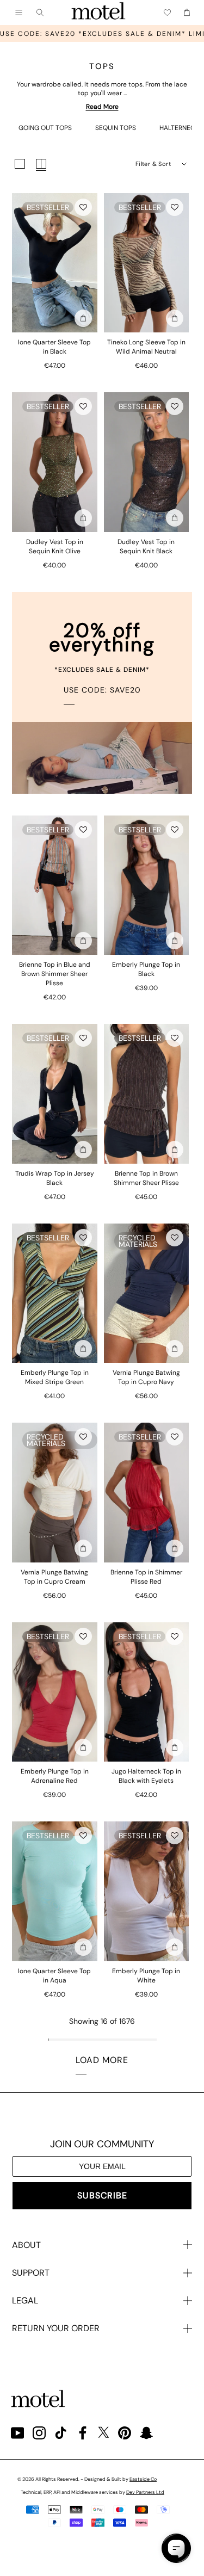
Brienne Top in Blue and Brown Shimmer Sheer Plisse (55, 974)
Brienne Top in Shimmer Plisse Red (146, 1577)
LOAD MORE (102, 2060)
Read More (102, 107)
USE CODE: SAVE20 (102, 690)
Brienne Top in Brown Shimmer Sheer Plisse (146, 1178)
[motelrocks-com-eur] (98, 13)
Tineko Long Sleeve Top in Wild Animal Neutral (146, 347)
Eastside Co (143, 2479)
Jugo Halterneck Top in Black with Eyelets (146, 1776)
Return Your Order (56, 2328)
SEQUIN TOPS (116, 128)
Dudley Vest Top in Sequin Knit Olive (55, 546)
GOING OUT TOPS (45, 128)
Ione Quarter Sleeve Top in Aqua (54, 1976)
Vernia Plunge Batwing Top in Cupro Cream (54, 1577)
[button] (83, 207)
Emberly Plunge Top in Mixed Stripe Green (55, 1377)
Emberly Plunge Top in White (146, 1976)
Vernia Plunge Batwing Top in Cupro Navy (146, 1377)
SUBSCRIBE (102, 2195)
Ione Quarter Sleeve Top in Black (54, 347)
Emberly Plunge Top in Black (146, 969)
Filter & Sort (153, 164)
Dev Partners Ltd (145, 2492)
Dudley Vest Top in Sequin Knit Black (146, 546)
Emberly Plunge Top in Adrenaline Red (55, 1776)
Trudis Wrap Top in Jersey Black (55, 1178)
